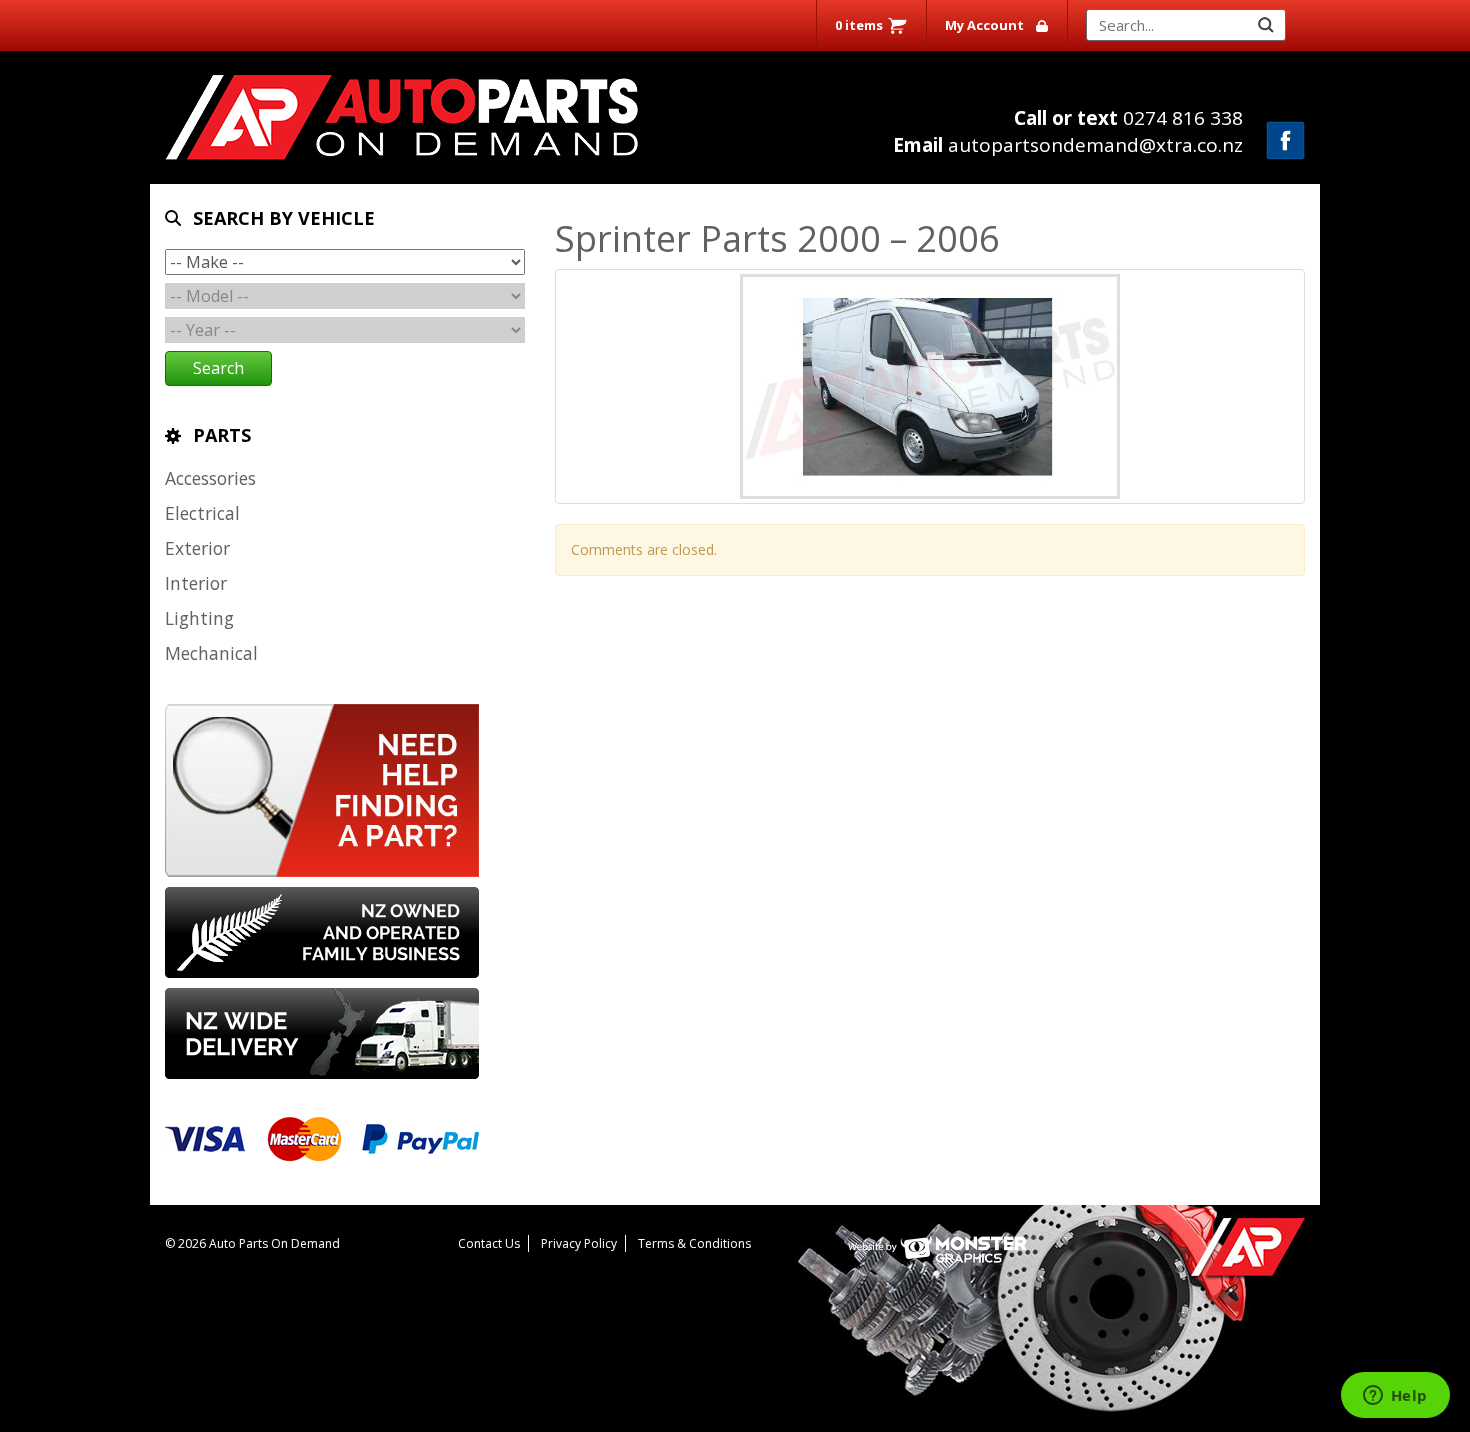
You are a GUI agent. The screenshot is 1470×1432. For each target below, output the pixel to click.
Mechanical (211, 653)
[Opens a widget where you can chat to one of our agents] (1395, 1397)
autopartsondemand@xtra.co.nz (1068, 145)
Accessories (210, 478)
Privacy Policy (579, 1243)
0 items (859, 25)
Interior (196, 583)
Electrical (202, 513)
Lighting (199, 618)
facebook (1285, 140)
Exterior (197, 548)
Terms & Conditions (694, 1243)
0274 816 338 (1128, 118)
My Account (984, 25)
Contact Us (489, 1243)
